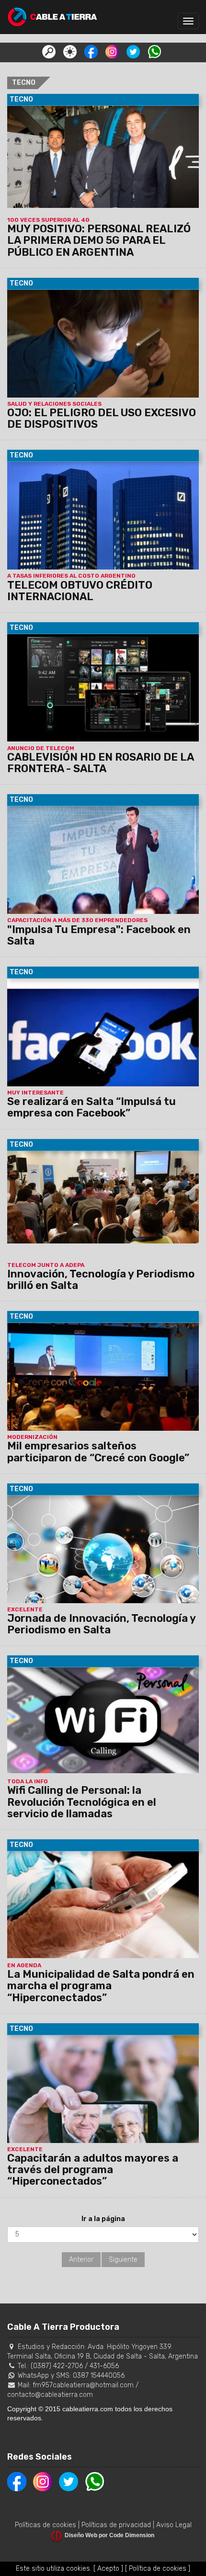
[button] (49, 51)
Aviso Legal (174, 2525)
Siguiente (123, 2260)
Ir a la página (103, 2219)
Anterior (81, 2260)
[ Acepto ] (108, 2569)
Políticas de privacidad (116, 2525)
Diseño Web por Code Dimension (109, 2535)
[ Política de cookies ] (158, 2569)
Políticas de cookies (46, 2525)
